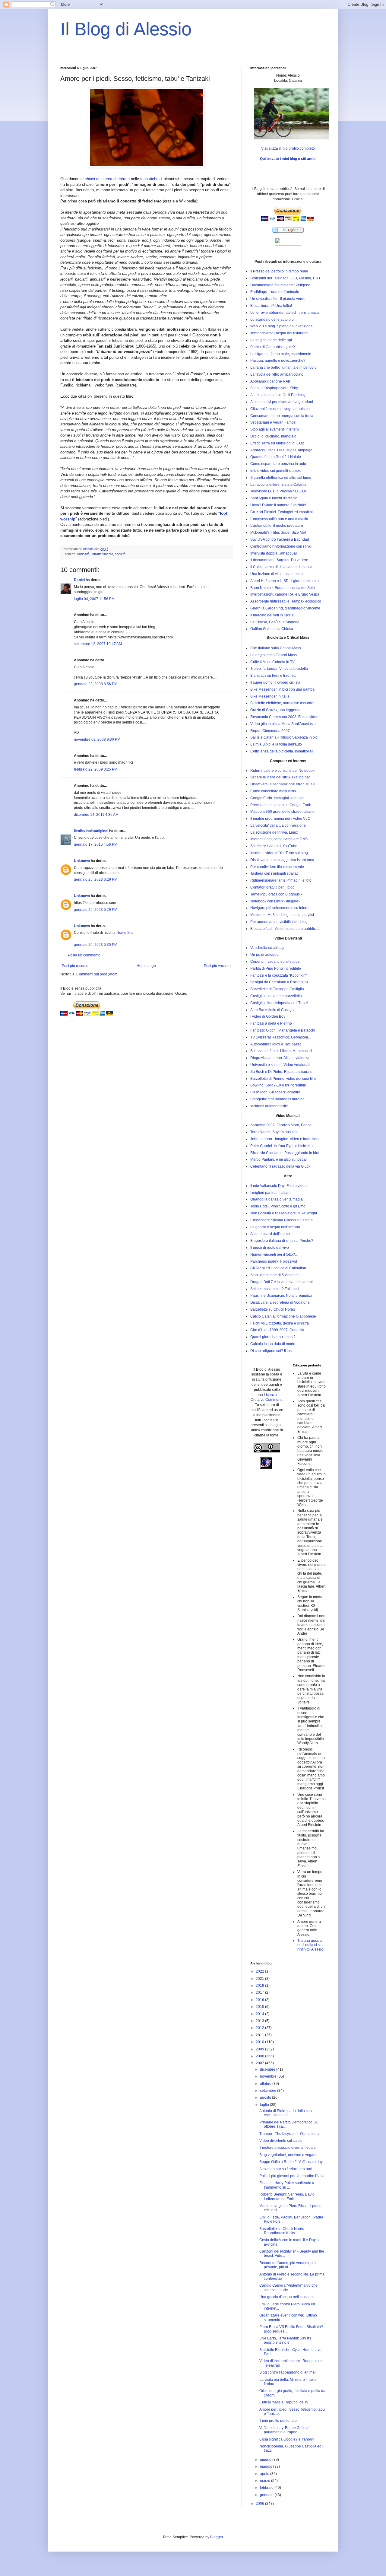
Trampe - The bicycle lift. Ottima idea (289, 2134)
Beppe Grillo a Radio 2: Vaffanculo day (291, 2162)
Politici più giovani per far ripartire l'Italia (292, 2176)
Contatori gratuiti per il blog (272, 887)
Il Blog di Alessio (126, 29)
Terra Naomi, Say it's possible (274, 1132)
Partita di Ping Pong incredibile (276, 968)
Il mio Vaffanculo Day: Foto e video (278, 1186)
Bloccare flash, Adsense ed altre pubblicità (285, 929)
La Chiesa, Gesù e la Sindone (275, 622)
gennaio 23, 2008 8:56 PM (96, 684)
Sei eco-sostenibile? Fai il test (275, 1289)
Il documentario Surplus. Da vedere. (280, 560)
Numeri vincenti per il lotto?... (274, 1255)
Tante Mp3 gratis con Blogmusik (276, 894)
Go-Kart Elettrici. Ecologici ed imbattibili (282, 512)
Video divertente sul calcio (281, 2141)
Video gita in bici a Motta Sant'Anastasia (283, 724)
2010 (260, 2042)
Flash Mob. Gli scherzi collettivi (275, 1092)
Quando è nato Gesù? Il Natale (276, 457)
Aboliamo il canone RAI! (270, 381)
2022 (260, 1971)
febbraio (267, 2488)
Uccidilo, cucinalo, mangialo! (274, 436)
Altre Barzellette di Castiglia (273, 1010)
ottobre (266, 2084)
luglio (265, 2105)
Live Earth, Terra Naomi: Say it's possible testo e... (285, 2340)
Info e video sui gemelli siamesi (276, 471)
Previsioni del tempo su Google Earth (281, 805)
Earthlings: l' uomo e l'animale (275, 292)
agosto (266, 2097)
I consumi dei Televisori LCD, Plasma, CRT (285, 278)
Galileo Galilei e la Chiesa (272, 629)
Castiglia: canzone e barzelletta (276, 996)
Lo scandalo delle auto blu (272, 320)
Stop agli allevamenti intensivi (275, 429)
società (120, 554)
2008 (260, 2056)
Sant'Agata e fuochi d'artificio (274, 498)
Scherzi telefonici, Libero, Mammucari (281, 1051)
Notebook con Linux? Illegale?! (276, 901)
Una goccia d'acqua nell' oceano (286, 2297)
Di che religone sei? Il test (271, 1351)
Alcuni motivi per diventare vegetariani (282, 402)
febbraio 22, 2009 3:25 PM (96, 769)
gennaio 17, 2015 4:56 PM (96, 844)
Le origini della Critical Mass (274, 655)
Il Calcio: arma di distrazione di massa (281, 567)
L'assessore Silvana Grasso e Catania (282, 1220)
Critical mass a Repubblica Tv (284, 2402)
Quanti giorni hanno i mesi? (273, 1337)
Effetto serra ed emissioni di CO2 (277, 443)
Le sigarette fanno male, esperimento (281, 354)
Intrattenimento (102, 554)
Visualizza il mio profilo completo (288, 148)
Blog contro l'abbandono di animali (288, 2372)
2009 (260, 2049)
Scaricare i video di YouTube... (275, 846)
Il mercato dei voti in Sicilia (272, 615)
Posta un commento (84, 955)
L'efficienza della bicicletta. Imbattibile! (282, 751)
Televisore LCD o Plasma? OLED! (278, 491)
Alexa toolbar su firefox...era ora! (286, 2169)
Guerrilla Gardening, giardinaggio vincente (285, 608)
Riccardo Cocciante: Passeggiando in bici (285, 1153)
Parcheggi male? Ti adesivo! (274, 1261)
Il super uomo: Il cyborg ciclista (275, 682)
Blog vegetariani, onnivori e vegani (288, 2155)
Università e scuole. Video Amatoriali (280, 1065)
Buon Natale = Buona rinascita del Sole (283, 588)
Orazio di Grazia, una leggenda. (276, 710)
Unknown (82, 861)
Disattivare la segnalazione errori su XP (283, 784)
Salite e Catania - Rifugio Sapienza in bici (284, 737)
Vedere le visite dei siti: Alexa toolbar (280, 777)
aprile (265, 2474)
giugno (266, 2460)
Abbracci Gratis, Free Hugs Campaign (281, 450)
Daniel (79, 580)
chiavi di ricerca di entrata (107, 179)
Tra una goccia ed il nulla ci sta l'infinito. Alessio (310, 1945)
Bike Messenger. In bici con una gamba (282, 689)
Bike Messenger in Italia (270, 696)
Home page (146, 966)
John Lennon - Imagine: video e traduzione (285, 1139)
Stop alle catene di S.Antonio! (274, 1275)
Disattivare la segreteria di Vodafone (280, 1302)
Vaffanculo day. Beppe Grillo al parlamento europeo (284, 2430)
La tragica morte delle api (271, 340)
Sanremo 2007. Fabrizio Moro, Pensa (281, 1125)
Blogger (217, 2537)
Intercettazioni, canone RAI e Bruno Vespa (285, 594)
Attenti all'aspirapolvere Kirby (274, 388)
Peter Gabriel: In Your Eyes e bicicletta (282, 1146)
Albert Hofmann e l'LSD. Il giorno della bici (285, 581)
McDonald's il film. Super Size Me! (278, 533)
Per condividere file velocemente (277, 867)
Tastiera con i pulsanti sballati (274, 873)
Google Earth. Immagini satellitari (277, 798)
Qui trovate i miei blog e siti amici (288, 159)
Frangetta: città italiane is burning (277, 1099)
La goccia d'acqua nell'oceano (275, 1227)
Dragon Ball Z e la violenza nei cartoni (282, 1282)
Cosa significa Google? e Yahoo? (287, 2439)
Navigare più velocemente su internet (281, 908)
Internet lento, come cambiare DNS (279, 839)
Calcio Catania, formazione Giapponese (283, 1316)
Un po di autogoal (265, 955)
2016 (260, 2000)
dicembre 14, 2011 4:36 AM (96, 815)
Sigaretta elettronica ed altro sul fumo (281, 478)
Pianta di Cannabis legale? (273, 347)
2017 (260, 1992)
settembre (269, 2091)
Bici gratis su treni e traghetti (273, 676)
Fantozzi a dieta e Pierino (271, 1023)
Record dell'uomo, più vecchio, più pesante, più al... (288, 2265)
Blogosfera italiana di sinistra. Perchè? (282, 1241)
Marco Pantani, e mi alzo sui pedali (279, 1159)
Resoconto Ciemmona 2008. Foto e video (284, 717)
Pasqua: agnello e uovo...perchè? (278, 361)
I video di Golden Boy (268, 1016)
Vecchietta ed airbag (267, 948)
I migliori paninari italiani (270, 1193)
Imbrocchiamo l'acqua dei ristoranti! (279, 333)
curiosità (83, 554)
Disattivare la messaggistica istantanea (282, 860)
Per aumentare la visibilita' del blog (279, 922)
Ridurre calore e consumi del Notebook (282, 771)
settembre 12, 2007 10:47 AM (98, 644)
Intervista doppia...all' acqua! (274, 553)
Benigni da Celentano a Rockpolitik (279, 982)
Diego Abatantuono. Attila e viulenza (280, 1058)
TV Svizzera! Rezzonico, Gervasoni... (280, 1037)
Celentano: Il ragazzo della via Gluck (280, 1166)
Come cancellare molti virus (273, 791)
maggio (267, 2466)
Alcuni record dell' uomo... (271, 1234)
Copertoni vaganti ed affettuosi (275, 962)
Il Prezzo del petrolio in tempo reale (279, 271)
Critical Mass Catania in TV (272, 662)
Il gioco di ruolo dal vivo (270, 1248)
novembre (269, 2076)
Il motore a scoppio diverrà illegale (288, 2148)
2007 (260, 2063)
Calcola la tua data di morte (273, 1344)
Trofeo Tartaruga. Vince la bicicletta (279, 669)
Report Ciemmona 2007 (270, 731)
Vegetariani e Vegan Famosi (273, 422)
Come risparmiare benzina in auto (278, 464)
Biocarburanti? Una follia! (271, 306)
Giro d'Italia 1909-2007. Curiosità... (279, 1330)
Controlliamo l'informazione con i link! (281, 546)
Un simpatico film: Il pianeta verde (278, 299)
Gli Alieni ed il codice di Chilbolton (278, 1268)
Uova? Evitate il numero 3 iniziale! (278, 505)
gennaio (267, 2495)
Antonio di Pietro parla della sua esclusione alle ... (286, 2113)
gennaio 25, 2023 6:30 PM (96, 945)
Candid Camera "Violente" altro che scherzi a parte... (288, 2288)
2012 (260, 2028)
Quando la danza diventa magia (277, 1199)
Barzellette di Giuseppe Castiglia (277, 989)
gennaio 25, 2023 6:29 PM (96, 879)
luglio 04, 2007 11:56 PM (94, 599)
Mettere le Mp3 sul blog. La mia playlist (282, 915)
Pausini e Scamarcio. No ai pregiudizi (281, 1296)
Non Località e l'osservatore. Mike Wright (284, 1213)
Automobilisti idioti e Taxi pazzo (276, 1044)
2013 (260, 2021)
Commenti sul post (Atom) (97, 974)
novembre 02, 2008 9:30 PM (97, 739)
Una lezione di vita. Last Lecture (277, 574)
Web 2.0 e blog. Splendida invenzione (282, 326)
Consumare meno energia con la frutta (282, 416)
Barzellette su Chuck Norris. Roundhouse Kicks (282, 2231)
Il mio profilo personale (278, 2421)
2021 (260, 1979)
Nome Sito (125, 933)
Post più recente (75, 966)
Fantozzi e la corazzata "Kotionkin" (278, 975)
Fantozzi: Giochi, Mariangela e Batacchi (283, 1030)
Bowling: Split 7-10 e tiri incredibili (278, 1085)
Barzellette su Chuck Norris (273, 1309)
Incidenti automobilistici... (271, 1106)
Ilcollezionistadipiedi (91, 831)
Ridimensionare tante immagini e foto (281, 880)
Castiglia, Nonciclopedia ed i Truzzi (279, 1003)
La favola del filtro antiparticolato (277, 374)
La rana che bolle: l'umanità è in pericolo (283, 367)
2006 (260, 2504)
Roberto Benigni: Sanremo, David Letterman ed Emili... (287, 2196)
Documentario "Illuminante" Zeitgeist (280, 285)
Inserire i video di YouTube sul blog (279, 853)
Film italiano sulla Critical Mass (276, 648)
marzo (266, 2481)
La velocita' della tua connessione (278, 825)
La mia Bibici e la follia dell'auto (276, 744)
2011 (260, 2035)
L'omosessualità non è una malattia (279, 519)
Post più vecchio (217, 966)
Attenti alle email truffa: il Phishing (278, 395)
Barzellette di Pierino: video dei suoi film (283, 1079)
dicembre (268, 2069)
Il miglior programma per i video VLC (280, 819)
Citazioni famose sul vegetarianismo (280, 409)
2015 (260, 2007)
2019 (260, 1986)
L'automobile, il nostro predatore (277, 526)
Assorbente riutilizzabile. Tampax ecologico (286, 601)
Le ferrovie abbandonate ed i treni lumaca (285, 313)
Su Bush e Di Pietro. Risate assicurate (281, 1072)
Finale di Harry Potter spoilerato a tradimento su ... (287, 2185)
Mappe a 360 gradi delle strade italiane (282, 812)
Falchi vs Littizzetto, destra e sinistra (280, 1323)
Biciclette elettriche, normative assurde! (282, 703)
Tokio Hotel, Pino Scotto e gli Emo (278, 1206)
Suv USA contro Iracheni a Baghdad (280, 539)
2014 (260, 2014)
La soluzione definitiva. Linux (274, 832)
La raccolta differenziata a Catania (278, 485)
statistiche (149, 179)
